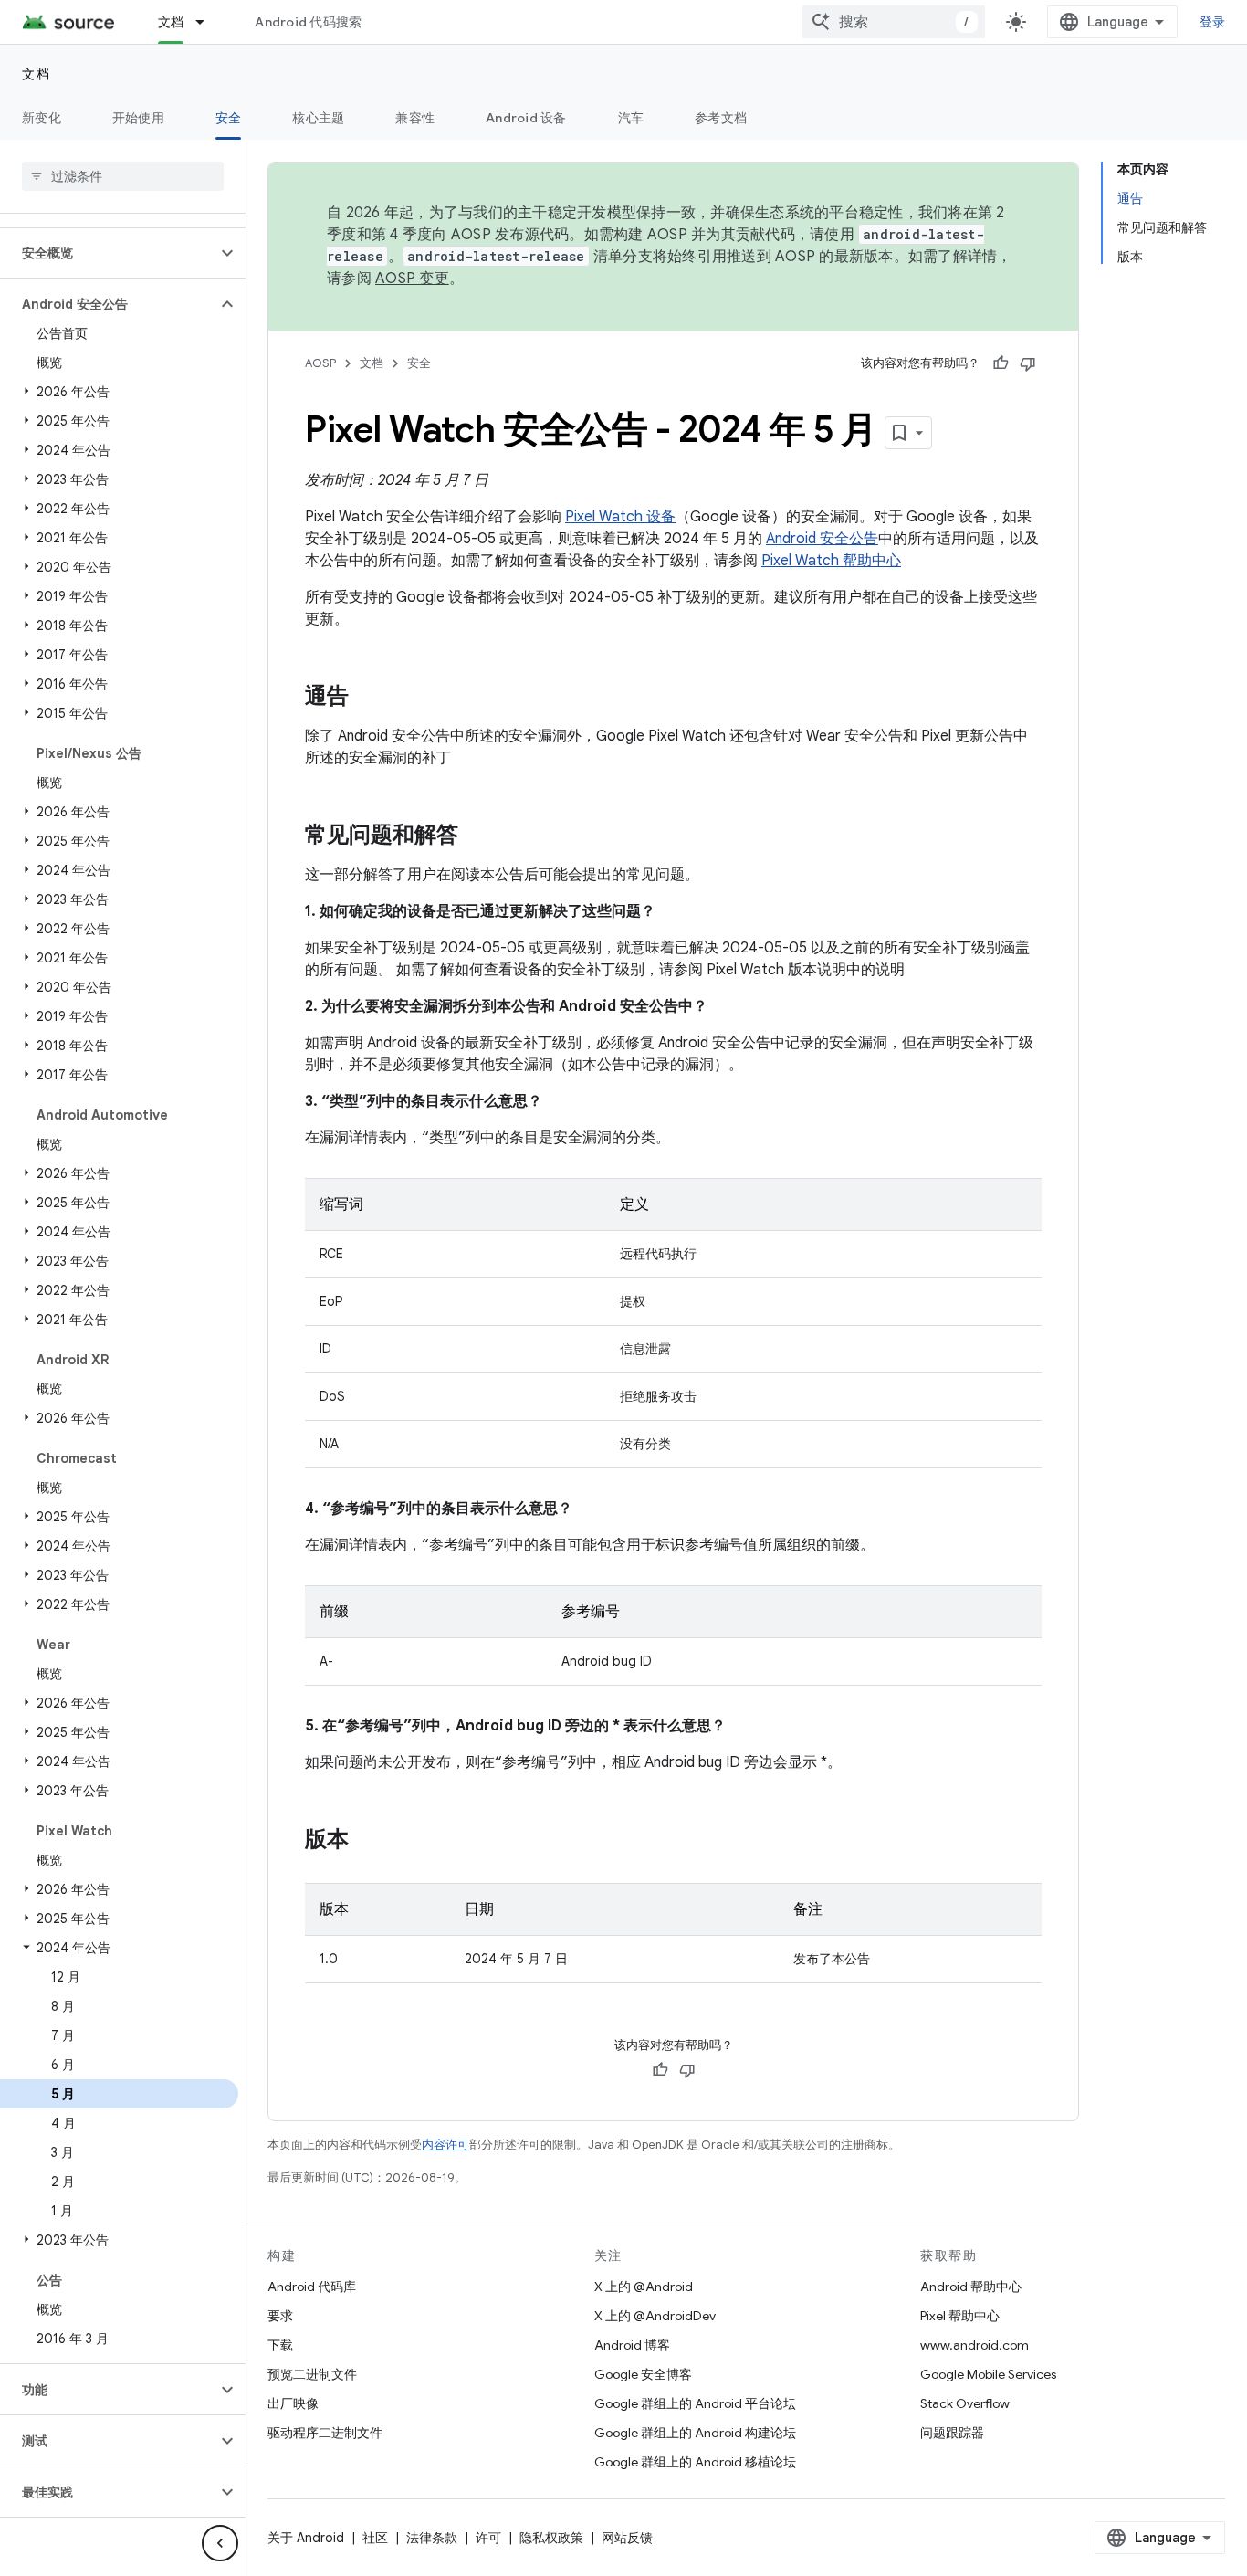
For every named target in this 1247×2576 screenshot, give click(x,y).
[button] (108, 253)
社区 (375, 2538)
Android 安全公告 (822, 539)
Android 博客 (632, 2345)
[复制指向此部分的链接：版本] (367, 1841)
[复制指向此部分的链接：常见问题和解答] (477, 836)
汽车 (631, 118)
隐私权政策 (551, 2538)
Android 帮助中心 (971, 2287)
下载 (280, 2345)
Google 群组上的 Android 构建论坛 (695, 2433)
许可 (488, 2538)
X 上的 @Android (644, 2287)
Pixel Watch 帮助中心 (831, 561)
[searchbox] (123, 176)
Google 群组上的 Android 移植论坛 (695, 2462)
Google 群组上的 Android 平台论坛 (695, 2403)
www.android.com (975, 2345)
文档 (171, 22)
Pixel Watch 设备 (620, 517)
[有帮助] (1001, 363)
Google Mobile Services (988, 2374)
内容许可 (445, 2145)
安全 (229, 118)
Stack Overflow (965, 2403)
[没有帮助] (1028, 363)
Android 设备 (526, 118)
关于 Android (306, 2538)
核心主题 (318, 118)
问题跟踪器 (952, 2433)
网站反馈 (627, 2538)
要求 (280, 2316)
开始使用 (138, 118)
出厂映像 (293, 2403)
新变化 (42, 118)
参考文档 (721, 118)
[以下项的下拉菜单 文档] (208, 22)
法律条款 (432, 2538)
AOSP (320, 363)
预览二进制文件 (312, 2374)
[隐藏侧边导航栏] (220, 2543)
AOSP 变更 (412, 279)
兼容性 (415, 118)
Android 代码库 (312, 2287)
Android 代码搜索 (308, 22)
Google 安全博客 (643, 2374)
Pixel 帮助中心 (960, 2316)
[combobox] (894, 22)
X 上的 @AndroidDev (655, 2316)
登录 (1213, 22)
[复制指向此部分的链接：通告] (367, 698)
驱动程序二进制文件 (325, 2433)
